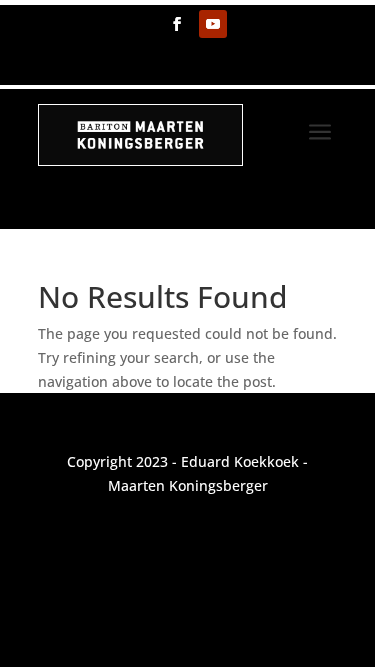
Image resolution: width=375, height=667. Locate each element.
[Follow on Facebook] (177, 24)
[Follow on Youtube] (213, 24)
